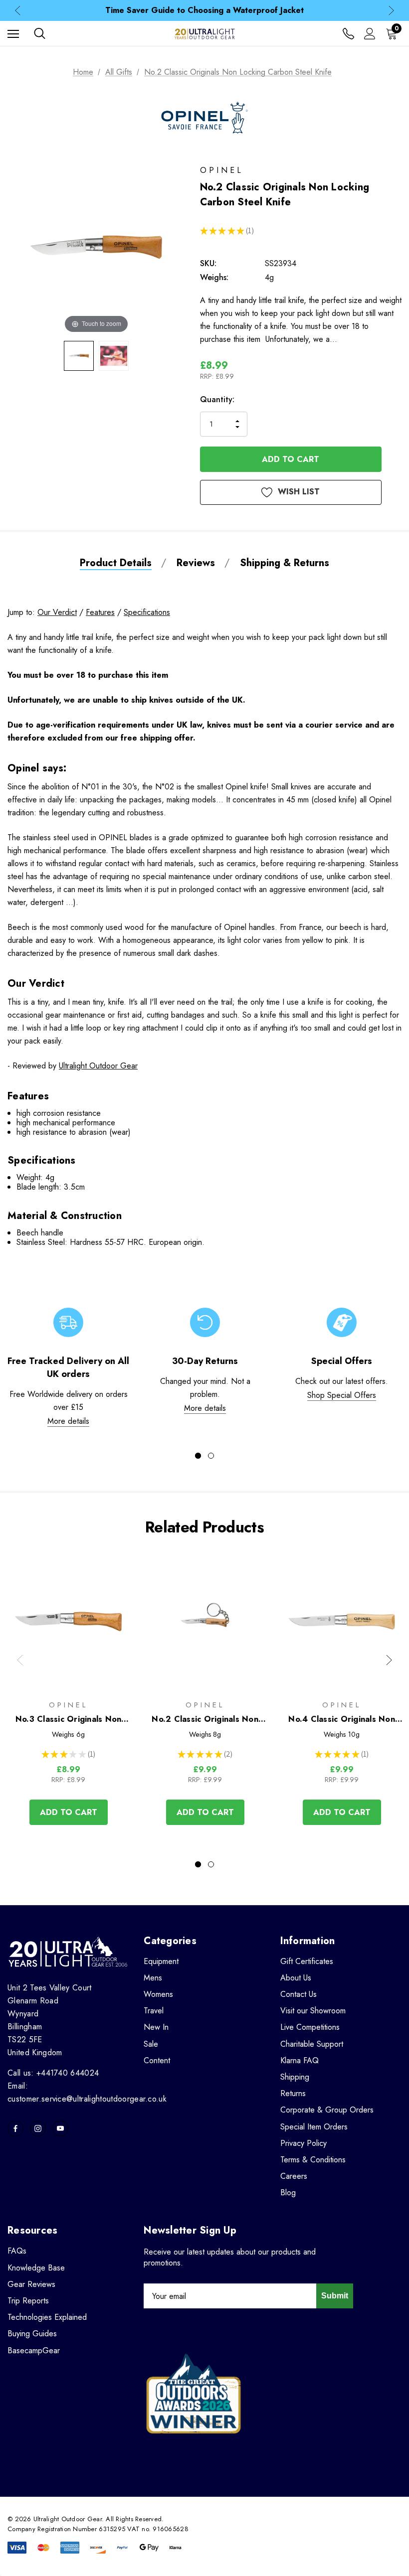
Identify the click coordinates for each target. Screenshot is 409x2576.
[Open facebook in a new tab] (15, 2128)
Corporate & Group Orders (327, 2110)
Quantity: (217, 399)
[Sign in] (370, 34)
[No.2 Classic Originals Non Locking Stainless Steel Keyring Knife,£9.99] (205, 1621)
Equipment (161, 1961)
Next (391, 11)
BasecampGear (34, 2350)
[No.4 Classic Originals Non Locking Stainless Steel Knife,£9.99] (342, 1621)
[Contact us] (348, 34)
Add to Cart (69, 1812)
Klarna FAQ (300, 2060)
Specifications (147, 612)
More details (68, 1421)
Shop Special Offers (342, 1395)
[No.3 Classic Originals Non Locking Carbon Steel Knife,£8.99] (68, 1621)
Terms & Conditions (313, 2160)
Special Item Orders (314, 2127)
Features (100, 612)
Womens (158, 1994)
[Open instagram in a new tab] (38, 2128)
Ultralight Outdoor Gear (98, 1066)
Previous (18, 11)
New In (156, 2027)
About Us (296, 1978)
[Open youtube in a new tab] (60, 2128)
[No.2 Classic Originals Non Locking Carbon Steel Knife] (79, 356)
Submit (335, 2296)
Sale (151, 2044)
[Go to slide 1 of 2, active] (198, 1456)
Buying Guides (32, 2334)
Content (157, 2060)
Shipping (295, 2077)
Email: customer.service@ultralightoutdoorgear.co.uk (87, 2092)
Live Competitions (310, 2027)
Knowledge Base (36, 2268)
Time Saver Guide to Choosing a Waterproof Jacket (204, 10)
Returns (293, 2093)
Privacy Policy (304, 2143)
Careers (294, 2176)
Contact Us (299, 1994)
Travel (154, 2011)
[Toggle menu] (13, 34)
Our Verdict (57, 612)
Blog (288, 2193)
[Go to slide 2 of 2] (211, 1456)
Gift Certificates (307, 1961)
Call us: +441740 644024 (53, 2073)
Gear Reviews (31, 2284)
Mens (153, 1978)
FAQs (17, 2251)
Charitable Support (312, 2044)
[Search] (40, 33)
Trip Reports (28, 2301)
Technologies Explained (47, 2317)
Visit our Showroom (313, 2011)
